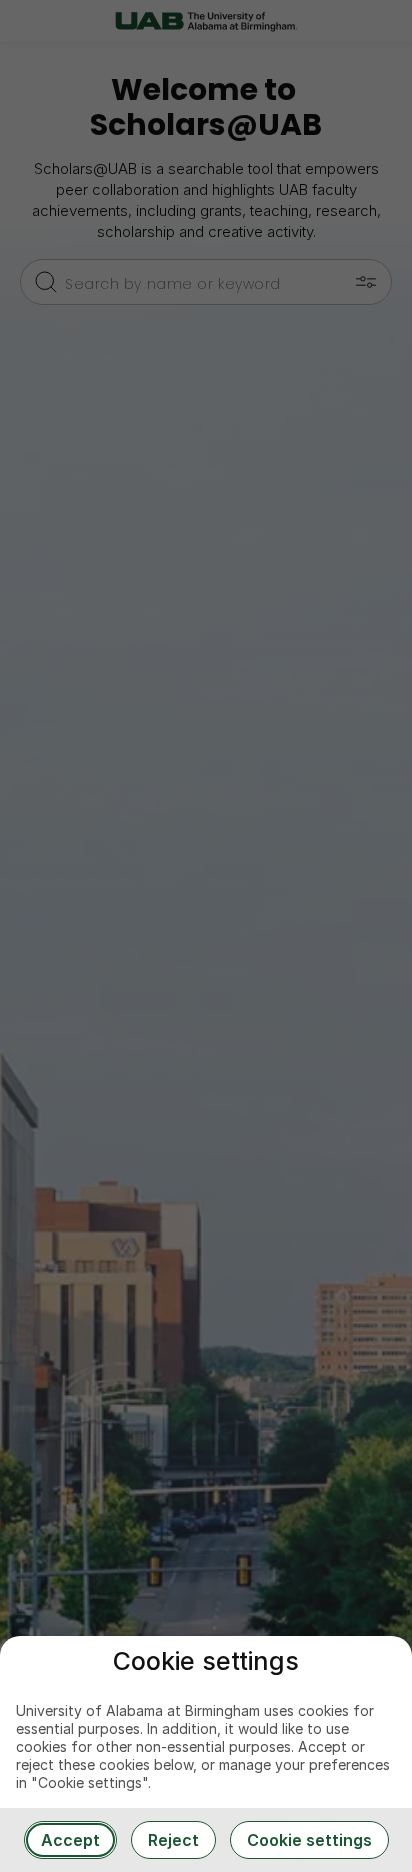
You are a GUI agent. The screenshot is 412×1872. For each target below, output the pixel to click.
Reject (173, 1840)
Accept (70, 1840)
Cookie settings (309, 1840)
